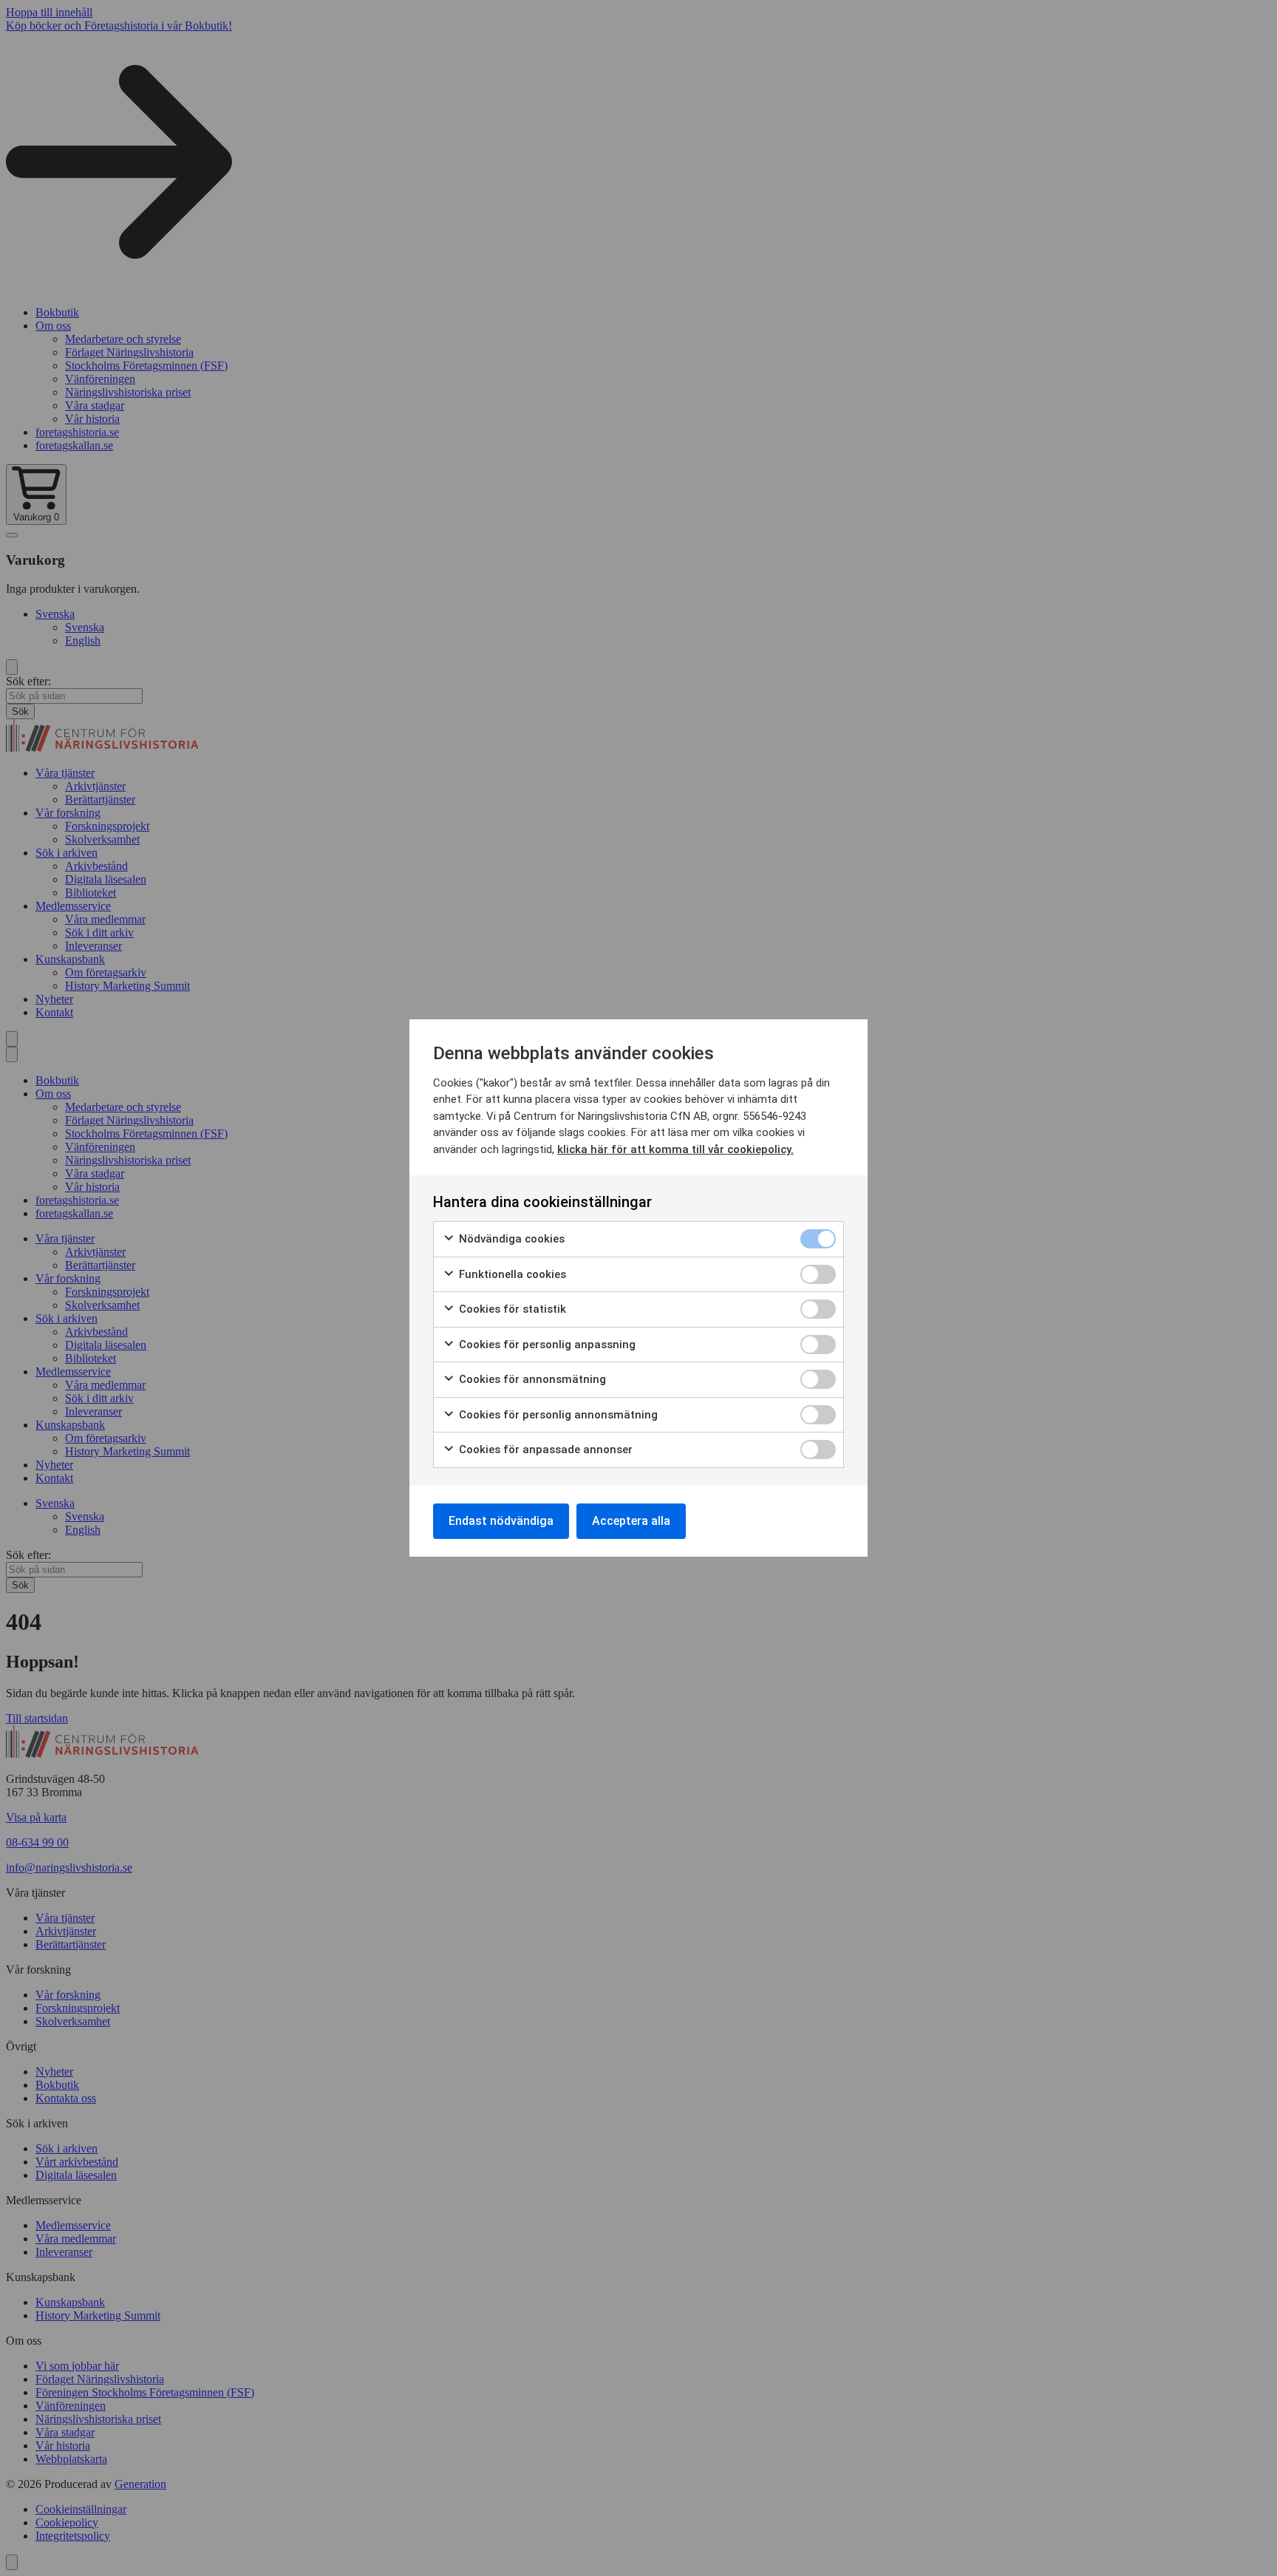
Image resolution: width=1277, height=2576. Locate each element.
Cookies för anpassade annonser (544, 1450)
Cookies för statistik (511, 1309)
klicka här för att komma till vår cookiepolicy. (675, 1149)
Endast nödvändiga (501, 1521)
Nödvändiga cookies (510, 1239)
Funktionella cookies (511, 1274)
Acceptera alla (631, 1521)
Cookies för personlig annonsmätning (557, 1415)
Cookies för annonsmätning (531, 1379)
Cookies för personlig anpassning (546, 1345)
